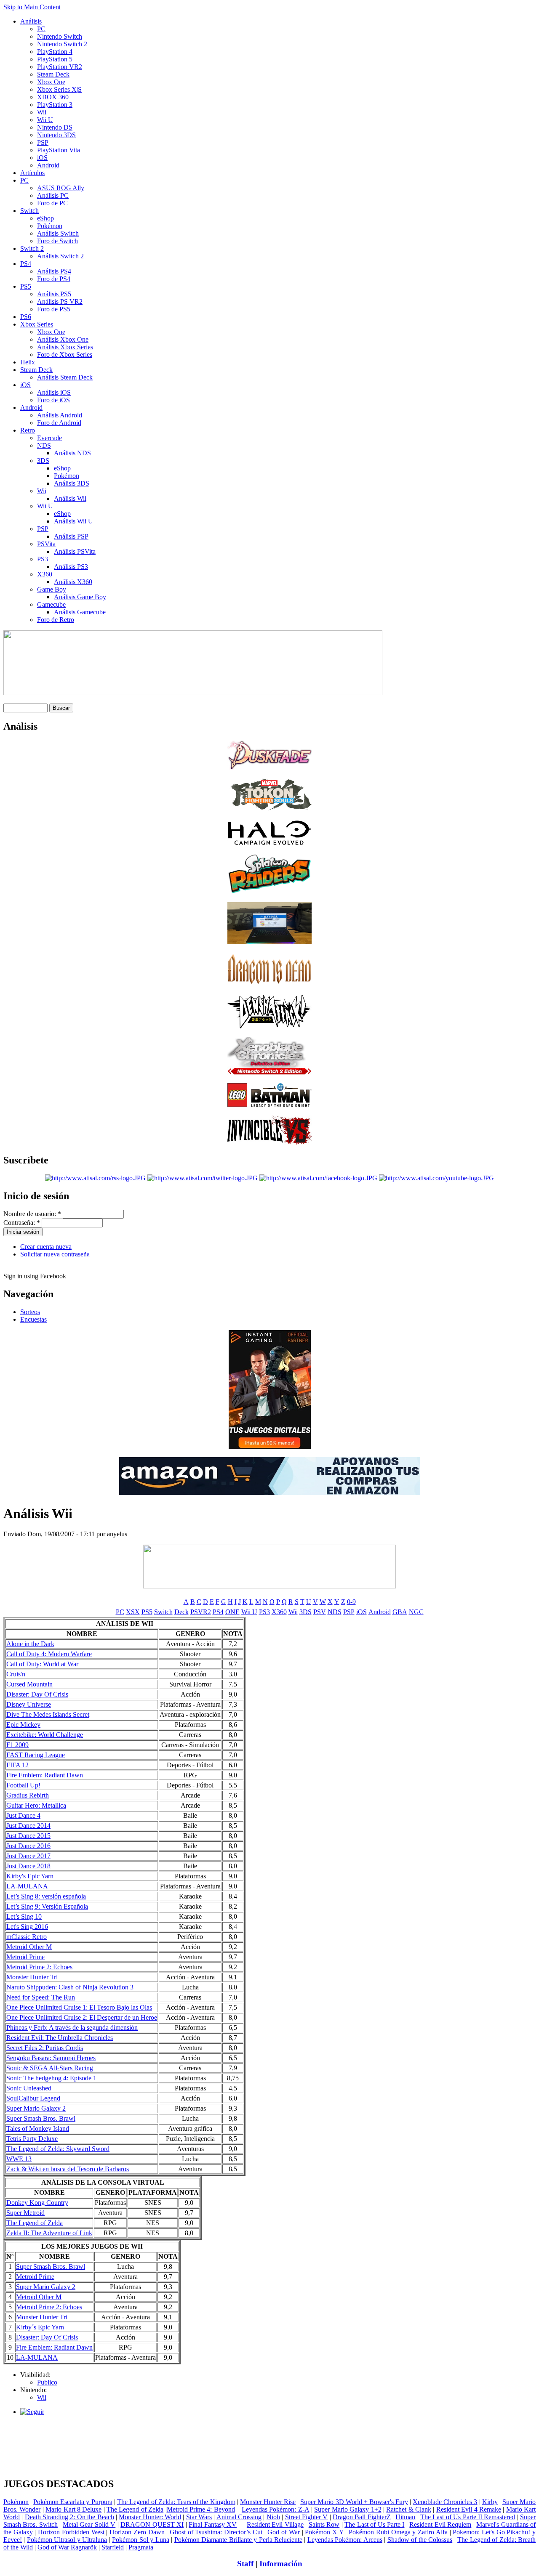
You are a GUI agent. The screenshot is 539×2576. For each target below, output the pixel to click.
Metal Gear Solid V (89, 2524)
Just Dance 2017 (28, 1856)
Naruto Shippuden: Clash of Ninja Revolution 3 (70, 1987)
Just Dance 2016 (28, 1846)
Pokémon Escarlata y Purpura (73, 2502)
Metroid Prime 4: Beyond (201, 2509)
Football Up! (23, 1785)
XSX (133, 1612)
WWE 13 (19, 2159)
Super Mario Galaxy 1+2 (348, 2509)
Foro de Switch (57, 241)
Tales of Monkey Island (38, 2129)
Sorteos (30, 1312)
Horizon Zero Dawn (137, 2532)
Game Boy (52, 589)
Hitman (405, 2517)
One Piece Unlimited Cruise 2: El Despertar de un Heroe (82, 2017)
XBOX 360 (53, 97)
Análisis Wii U (73, 521)
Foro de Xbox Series (65, 355)
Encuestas (33, 1319)
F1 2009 (17, 1745)
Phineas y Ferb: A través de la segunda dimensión (72, 2028)
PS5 (26, 286)
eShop (45, 218)
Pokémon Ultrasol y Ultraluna (67, 2540)
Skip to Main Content (32, 7)
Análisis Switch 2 (60, 256)
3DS (43, 461)
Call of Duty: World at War (42, 1664)
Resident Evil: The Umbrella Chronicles (60, 2038)
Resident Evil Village (275, 2524)
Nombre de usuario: (32, 1214)
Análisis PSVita (75, 551)
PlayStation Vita (59, 150)
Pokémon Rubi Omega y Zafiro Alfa (398, 2532)
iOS (42, 158)
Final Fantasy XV (213, 2524)
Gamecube (51, 604)
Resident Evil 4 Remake (469, 2509)
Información (281, 2564)
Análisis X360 (73, 582)
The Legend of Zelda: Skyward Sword (58, 2149)
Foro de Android (59, 423)
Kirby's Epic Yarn (30, 1876)
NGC (416, 1612)
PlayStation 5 (55, 59)
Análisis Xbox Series (65, 347)
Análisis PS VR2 (60, 301)
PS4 (26, 264)
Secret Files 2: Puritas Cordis (45, 2048)
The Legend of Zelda (35, 2223)
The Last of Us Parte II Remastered (468, 2517)
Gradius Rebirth (28, 1795)
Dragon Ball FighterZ (362, 2517)
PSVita (46, 544)
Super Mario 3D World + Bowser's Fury (354, 2502)
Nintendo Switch (60, 36)
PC (41, 29)
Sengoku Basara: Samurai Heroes (51, 2058)
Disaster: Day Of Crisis (37, 1694)
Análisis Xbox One (63, 339)
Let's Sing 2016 (27, 1927)
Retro (28, 430)
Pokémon (50, 226)
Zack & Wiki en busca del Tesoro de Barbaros (68, 2169)
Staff (246, 2564)
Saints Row (324, 2524)
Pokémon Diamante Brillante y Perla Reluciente (238, 2540)
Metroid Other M (29, 1947)
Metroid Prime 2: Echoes (39, 1967)
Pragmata (141, 2547)
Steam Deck (53, 74)
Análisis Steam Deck (65, 377)
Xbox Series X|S (59, 89)
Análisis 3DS (72, 483)
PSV (320, 1612)
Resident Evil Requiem (440, 2524)
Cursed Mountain (29, 1684)
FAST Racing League (36, 1755)
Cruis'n (16, 1674)
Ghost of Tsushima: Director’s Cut (216, 2532)
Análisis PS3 (71, 567)
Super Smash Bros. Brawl (41, 2118)
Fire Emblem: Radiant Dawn (45, 1775)
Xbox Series (37, 324)
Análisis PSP (71, 536)
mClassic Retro (27, 1937)
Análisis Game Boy (80, 597)
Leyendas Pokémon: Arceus (345, 2540)
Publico (47, 2382)
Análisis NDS (72, 453)
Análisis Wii (70, 498)
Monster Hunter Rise (268, 2502)
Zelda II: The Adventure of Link (49, 2233)
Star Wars (199, 2517)
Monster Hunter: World (150, 2517)
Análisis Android (60, 415)
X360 (45, 574)
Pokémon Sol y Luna (140, 2540)
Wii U (45, 120)
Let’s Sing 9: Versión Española (47, 1906)
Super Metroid (25, 2213)
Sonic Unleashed (29, 2088)
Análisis (31, 21)
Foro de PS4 (54, 279)
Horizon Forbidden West (71, 2532)
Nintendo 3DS (56, 135)
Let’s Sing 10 (24, 1916)
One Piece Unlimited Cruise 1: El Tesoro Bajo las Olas (79, 2007)
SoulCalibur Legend (33, 2098)
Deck (181, 1612)
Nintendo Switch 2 (62, 44)
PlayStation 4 (55, 52)
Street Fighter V (307, 2517)
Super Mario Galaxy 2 (36, 2108)
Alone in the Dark (30, 1644)
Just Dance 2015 (28, 1836)
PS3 (43, 559)
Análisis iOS (54, 392)
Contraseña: (22, 1223)
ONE (232, 1612)
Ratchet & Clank (409, 2509)
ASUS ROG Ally (61, 188)
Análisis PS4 (54, 271)
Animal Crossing (239, 2517)
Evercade (49, 438)
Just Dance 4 (23, 1815)
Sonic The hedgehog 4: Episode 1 (51, 2078)
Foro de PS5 (54, 309)
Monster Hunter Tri (32, 1977)
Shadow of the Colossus (420, 2540)
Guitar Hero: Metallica (36, 1805)
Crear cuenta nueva (46, 1247)
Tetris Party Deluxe (32, 2139)
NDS (44, 445)
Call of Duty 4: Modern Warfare (49, 1654)
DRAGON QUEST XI (152, 2524)
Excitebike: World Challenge (45, 1735)
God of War (283, 2532)
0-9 (351, 1602)
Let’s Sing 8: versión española (46, 1896)
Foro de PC (52, 203)
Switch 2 (32, 248)
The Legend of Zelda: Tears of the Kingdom (176, 2502)
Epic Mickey (23, 1725)
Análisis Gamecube (80, 612)
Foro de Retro (56, 620)
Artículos (32, 173)
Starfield (113, 2547)
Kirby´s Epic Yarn (40, 2327)
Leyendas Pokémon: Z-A (276, 2509)
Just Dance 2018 (28, 1866)
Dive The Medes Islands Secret (48, 1714)
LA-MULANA (27, 1886)
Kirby (490, 2502)
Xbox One (51, 82)
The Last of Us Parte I (374, 2524)
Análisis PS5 (54, 294)
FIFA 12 (17, 1765)
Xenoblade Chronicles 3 (445, 2502)
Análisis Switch (58, 233)
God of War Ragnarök (67, 2547)
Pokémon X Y (324, 2532)
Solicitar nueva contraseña (55, 1254)
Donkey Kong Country (37, 2203)
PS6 (26, 317)
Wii (42, 112)
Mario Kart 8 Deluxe (73, 2509)
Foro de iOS (53, 400)
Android (48, 165)
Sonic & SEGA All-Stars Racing (50, 2068)
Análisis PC (53, 195)
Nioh (273, 2517)
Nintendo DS (55, 127)
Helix (28, 362)
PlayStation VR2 (60, 67)
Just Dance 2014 (28, 1826)
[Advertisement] (269, 2426)
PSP (43, 142)
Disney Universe (29, 1704)
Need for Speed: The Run (41, 1997)
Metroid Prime (25, 1957)
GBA (400, 1612)
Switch (29, 211)
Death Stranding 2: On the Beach (69, 2517)
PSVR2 (201, 1612)
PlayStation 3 (55, 105)
